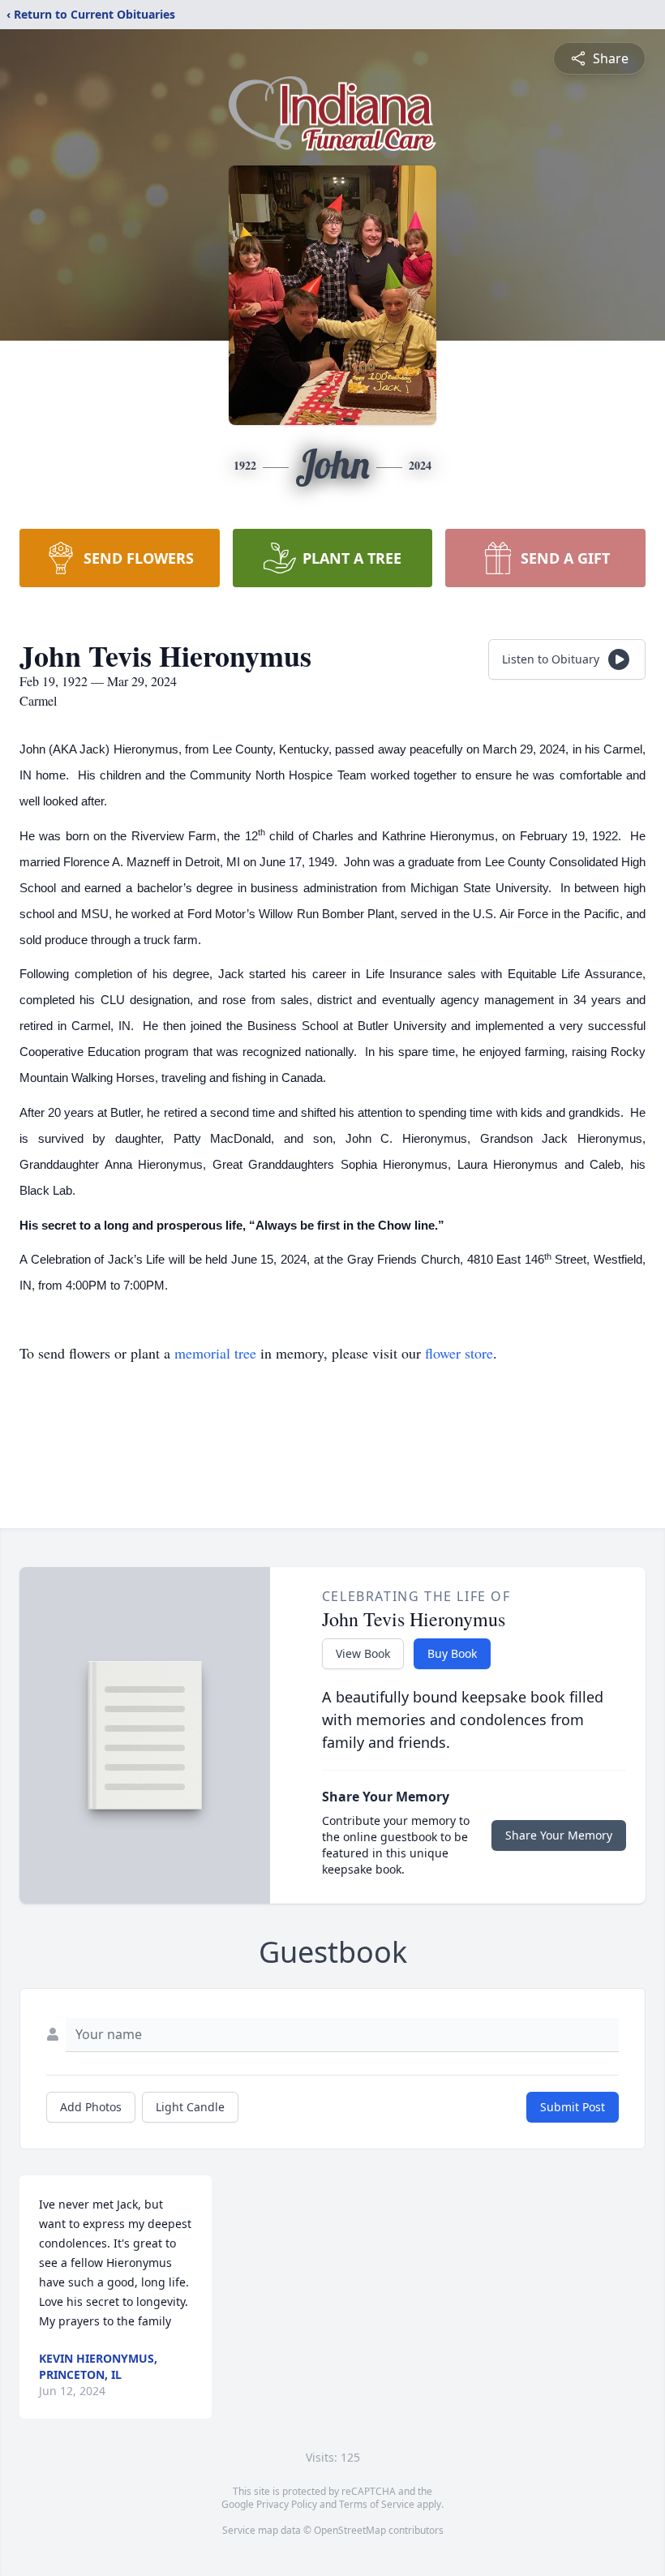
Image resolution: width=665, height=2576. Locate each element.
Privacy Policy (287, 2504)
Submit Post (573, 2107)
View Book (363, 1653)
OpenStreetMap (350, 2530)
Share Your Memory (559, 1835)
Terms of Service (377, 2504)
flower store (459, 1353)
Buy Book (452, 1653)
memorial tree (215, 1353)
